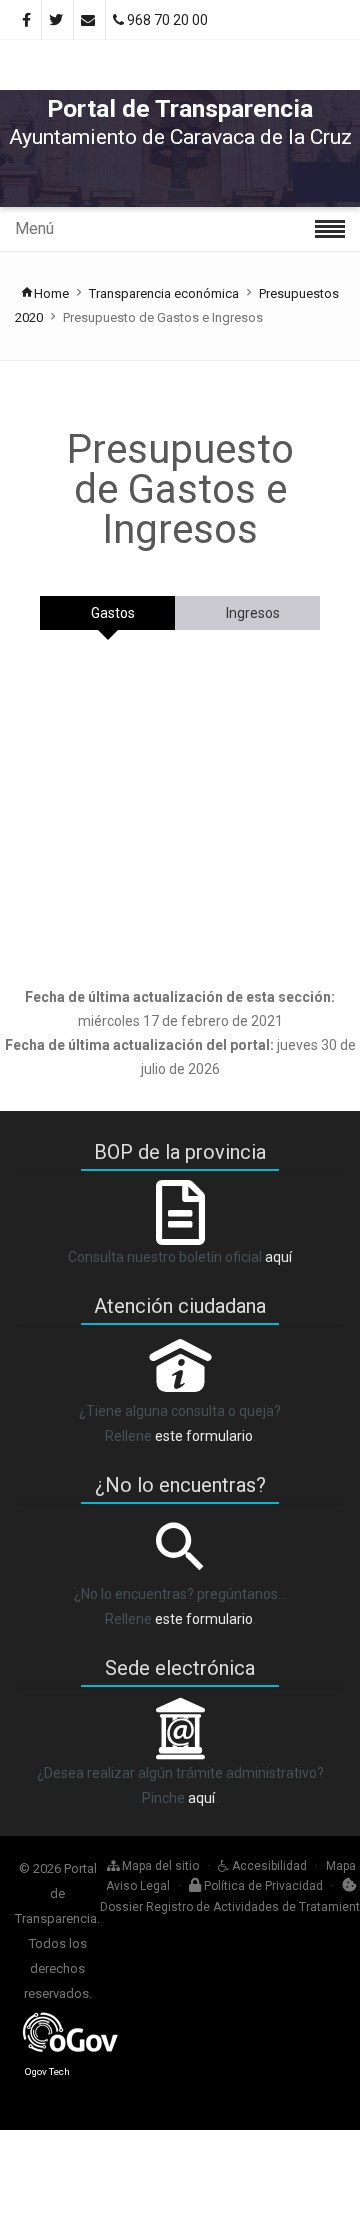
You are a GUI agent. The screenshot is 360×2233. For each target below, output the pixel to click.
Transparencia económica (164, 293)
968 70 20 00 (166, 20)
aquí (278, 1257)
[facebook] (28, 20)
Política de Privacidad (262, 1886)
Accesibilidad (268, 1866)
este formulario (204, 1436)
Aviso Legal (138, 1886)
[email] (89, 20)
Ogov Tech (47, 2071)
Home (51, 293)
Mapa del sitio (159, 1866)
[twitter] (57, 20)
